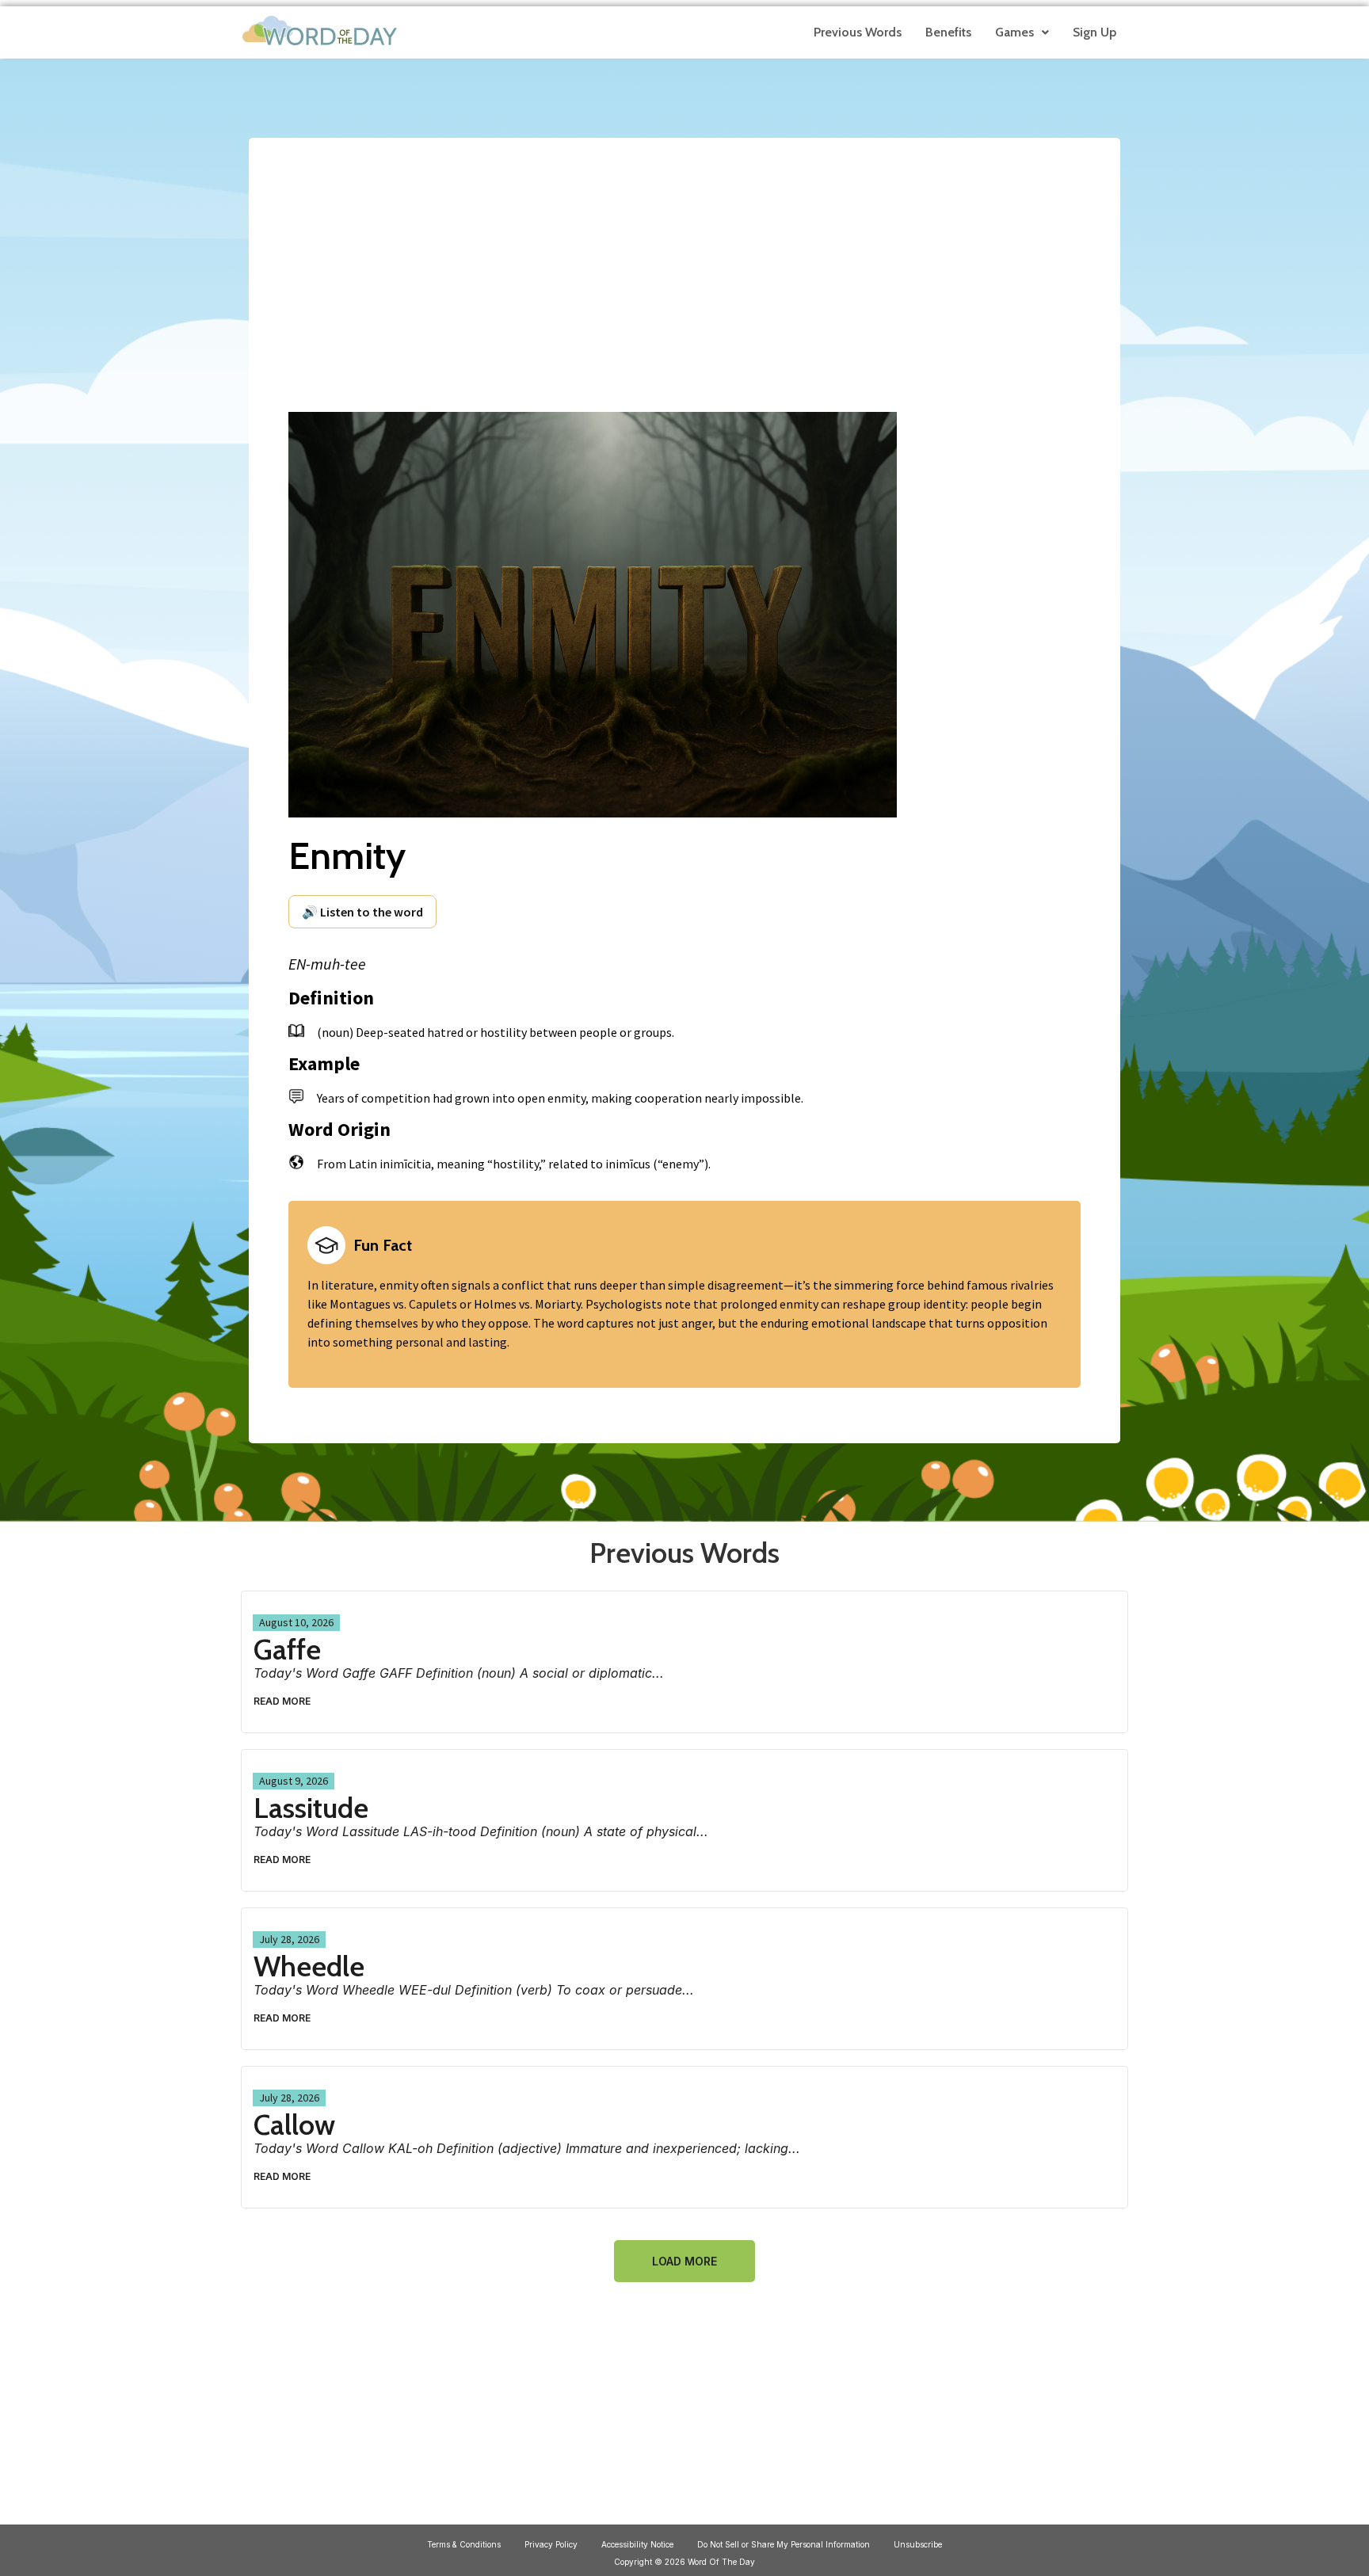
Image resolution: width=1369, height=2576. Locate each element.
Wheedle (309, 1966)
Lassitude (311, 1808)
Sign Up (1094, 32)
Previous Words (858, 32)
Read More (282, 1701)
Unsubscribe (918, 2544)
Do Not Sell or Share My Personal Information (784, 2544)
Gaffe (287, 1649)
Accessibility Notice (637, 2544)
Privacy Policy (551, 2544)
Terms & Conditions (464, 2544)
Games (1014, 32)
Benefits (948, 32)
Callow (294, 2124)
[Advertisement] (684, 263)
